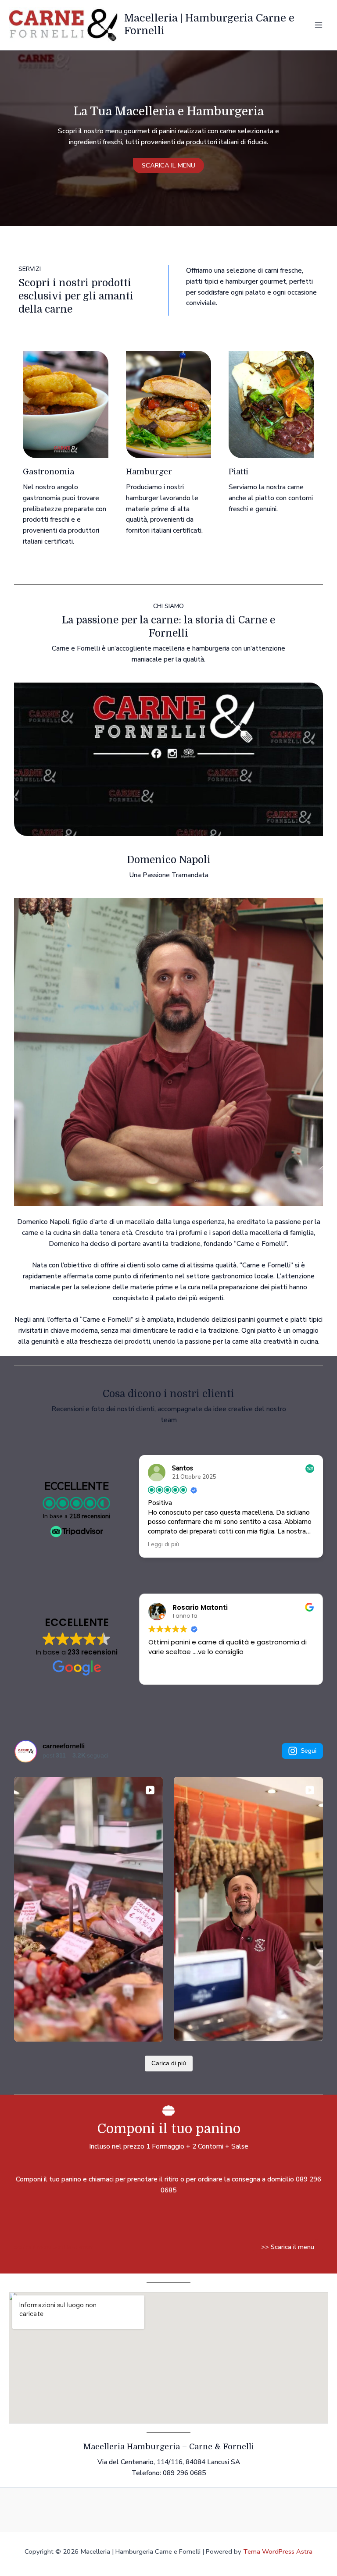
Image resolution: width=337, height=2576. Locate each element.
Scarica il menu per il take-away (53, 2247)
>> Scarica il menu (288, 2247)
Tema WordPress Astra (278, 2551)
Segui (308, 1751)
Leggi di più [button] (163, 1544)
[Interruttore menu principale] (319, 25)
